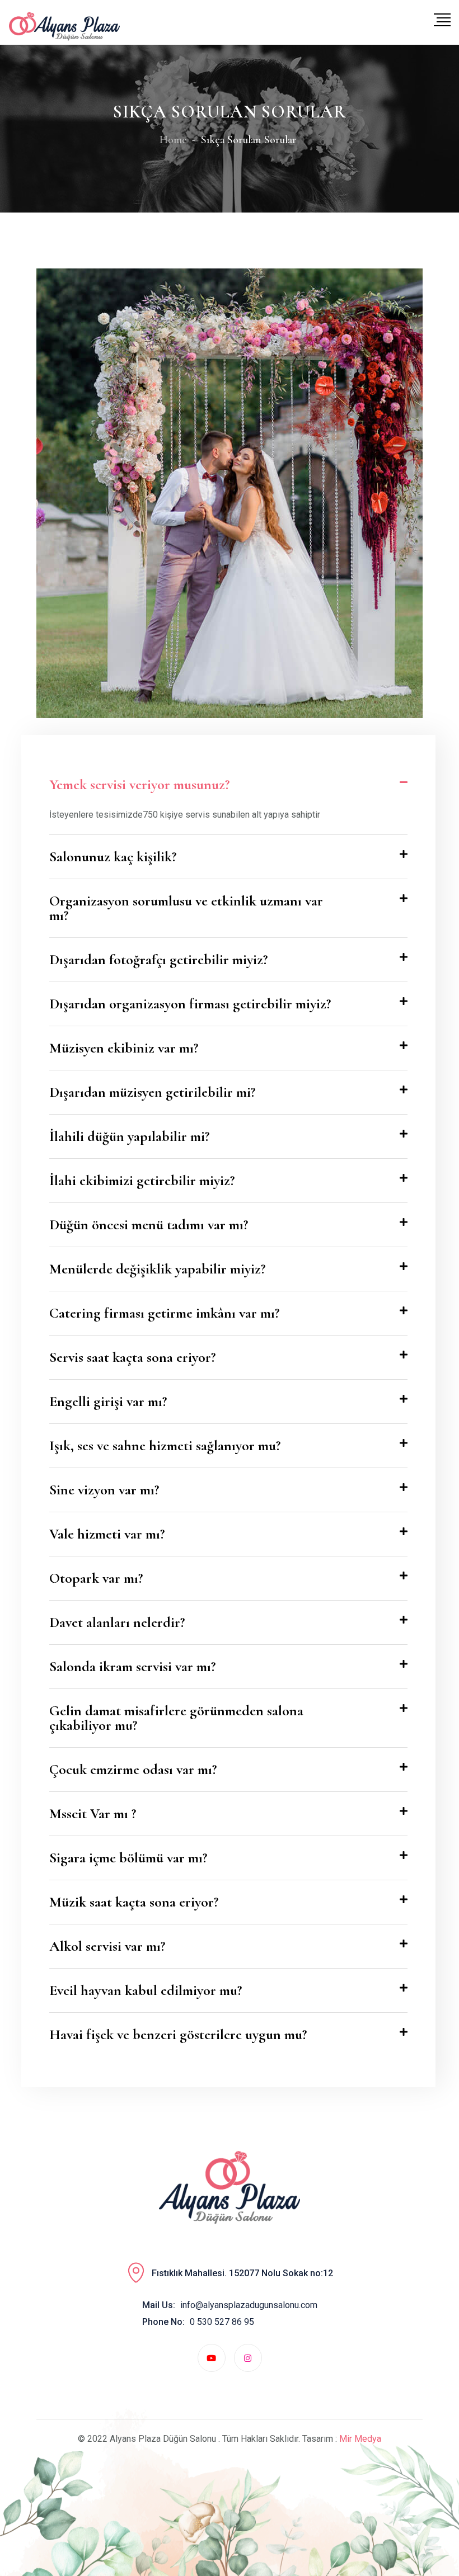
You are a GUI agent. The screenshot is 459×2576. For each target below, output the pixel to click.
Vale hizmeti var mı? (107, 1534)
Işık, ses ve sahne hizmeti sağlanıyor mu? (165, 1445)
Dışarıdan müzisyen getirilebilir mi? (152, 1092)
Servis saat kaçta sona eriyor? (132, 1357)
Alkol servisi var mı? (107, 1946)
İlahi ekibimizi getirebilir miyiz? (142, 1180)
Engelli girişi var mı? (108, 1401)
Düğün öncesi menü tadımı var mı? (149, 1225)
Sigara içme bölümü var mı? (128, 1858)
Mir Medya (360, 2439)
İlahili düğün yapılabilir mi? (129, 1136)
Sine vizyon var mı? (104, 1490)
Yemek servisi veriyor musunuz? (139, 784)
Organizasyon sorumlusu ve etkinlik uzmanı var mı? (186, 908)
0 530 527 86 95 (222, 2322)
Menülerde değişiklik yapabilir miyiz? (157, 1269)
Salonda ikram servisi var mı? (132, 1666)
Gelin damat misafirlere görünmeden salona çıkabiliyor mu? (176, 1718)
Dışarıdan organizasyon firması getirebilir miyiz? (190, 1004)
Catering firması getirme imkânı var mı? (164, 1313)
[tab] (228, 785)
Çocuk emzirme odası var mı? (133, 1769)
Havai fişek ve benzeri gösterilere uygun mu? (178, 2034)
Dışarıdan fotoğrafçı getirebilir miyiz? (158, 959)
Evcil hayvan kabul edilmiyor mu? (146, 1990)
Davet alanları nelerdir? (117, 1622)
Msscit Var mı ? (93, 1813)
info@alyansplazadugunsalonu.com (249, 2305)
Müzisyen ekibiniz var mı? (124, 1048)
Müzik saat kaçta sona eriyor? (134, 1902)
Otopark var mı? (96, 1578)
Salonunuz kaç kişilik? (113, 857)
